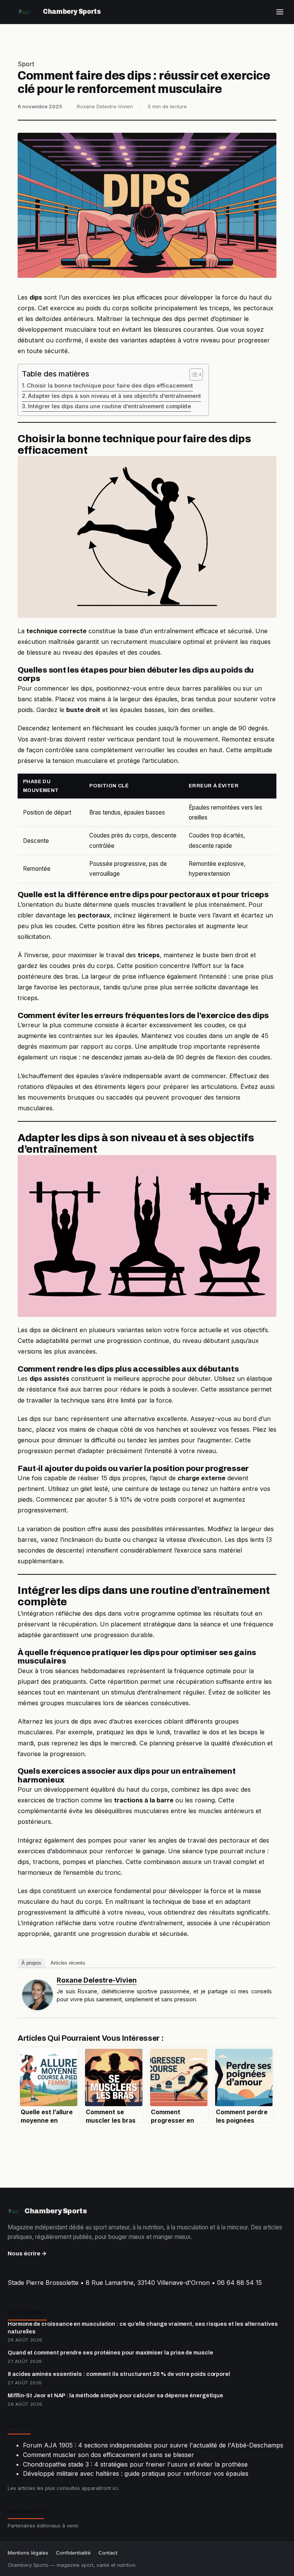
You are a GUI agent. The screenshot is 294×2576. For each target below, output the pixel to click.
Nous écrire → (27, 2253)
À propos (31, 1963)
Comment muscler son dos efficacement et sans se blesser (109, 2455)
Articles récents (68, 1963)
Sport (26, 64)
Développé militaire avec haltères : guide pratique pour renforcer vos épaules (136, 2473)
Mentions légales (28, 2553)
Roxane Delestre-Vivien (97, 1980)
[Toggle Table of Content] (192, 375)
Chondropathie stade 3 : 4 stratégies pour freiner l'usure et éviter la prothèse (135, 2464)
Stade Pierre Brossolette (43, 2283)
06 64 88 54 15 (239, 2283)
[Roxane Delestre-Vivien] (38, 1995)
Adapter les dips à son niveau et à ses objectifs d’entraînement (114, 396)
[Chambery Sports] (25, 12)
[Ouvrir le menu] (280, 12)
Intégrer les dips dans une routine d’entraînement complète (109, 406)
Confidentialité (73, 2553)
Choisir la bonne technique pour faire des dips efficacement (110, 386)
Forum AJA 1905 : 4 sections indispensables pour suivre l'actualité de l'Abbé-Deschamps (153, 2445)
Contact (108, 2553)
